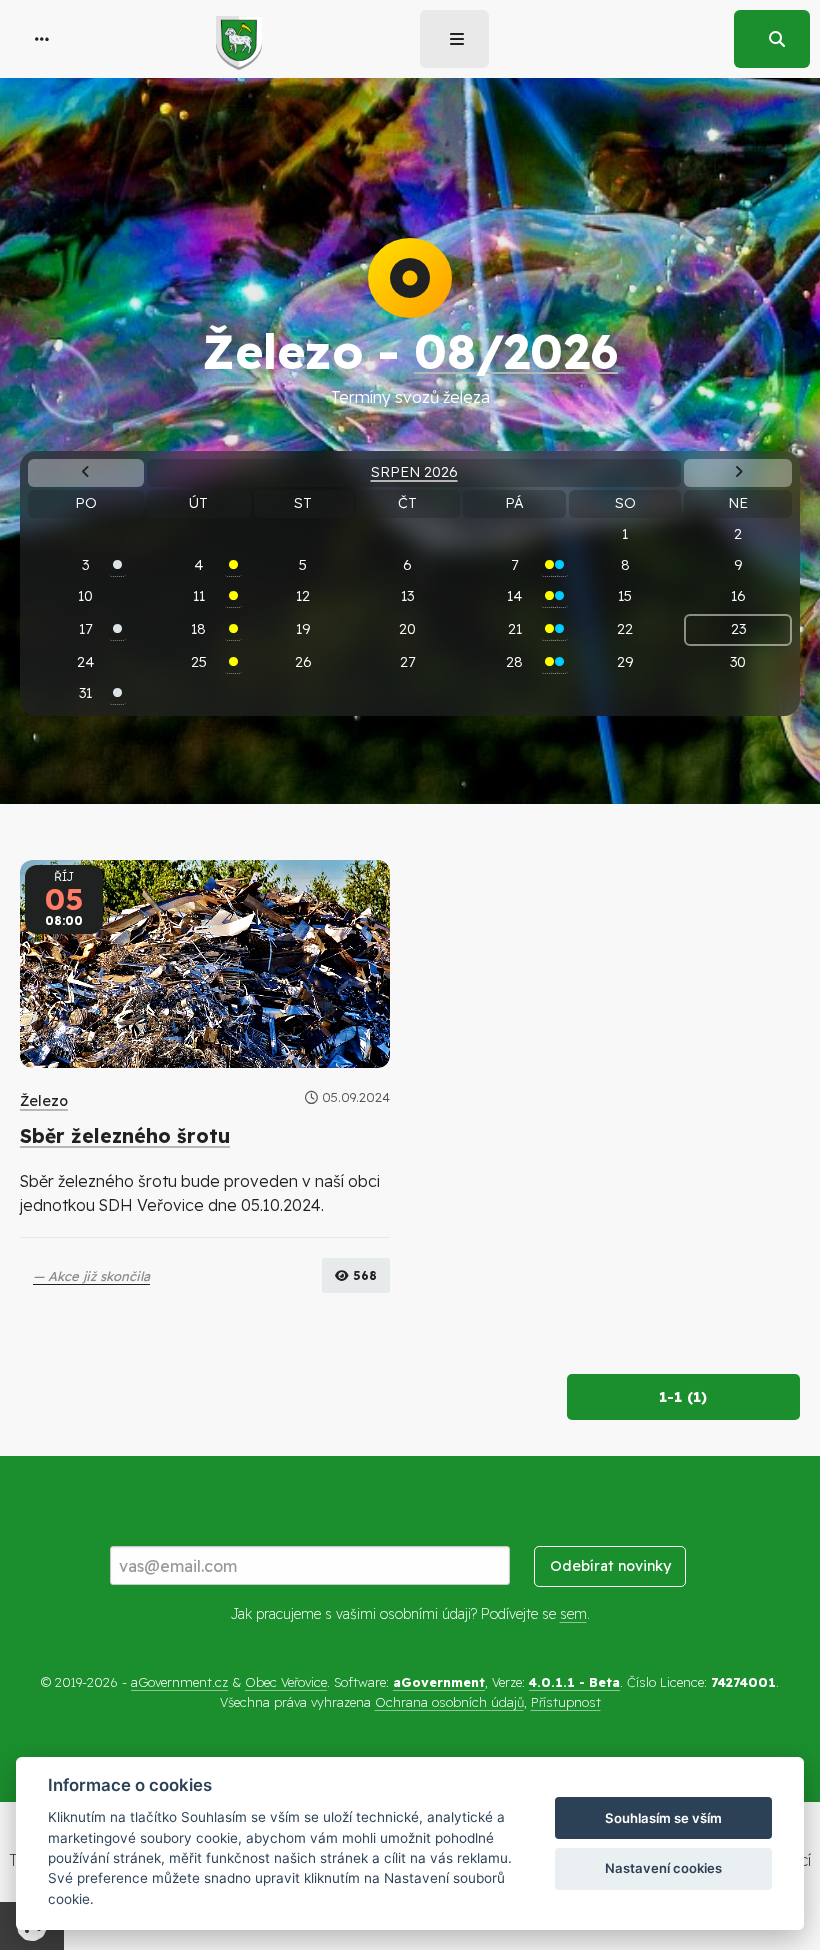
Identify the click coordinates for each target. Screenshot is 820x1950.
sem (573, 1614)
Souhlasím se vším (663, 1818)
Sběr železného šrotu (125, 1136)
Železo (44, 1101)
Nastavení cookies (663, 1868)
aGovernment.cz (179, 1682)
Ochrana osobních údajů (449, 1702)
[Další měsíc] (737, 473)
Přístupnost (566, 1702)
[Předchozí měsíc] (86, 473)
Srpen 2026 (414, 472)
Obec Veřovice (286, 1682)
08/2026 (516, 351)
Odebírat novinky (610, 1566)
